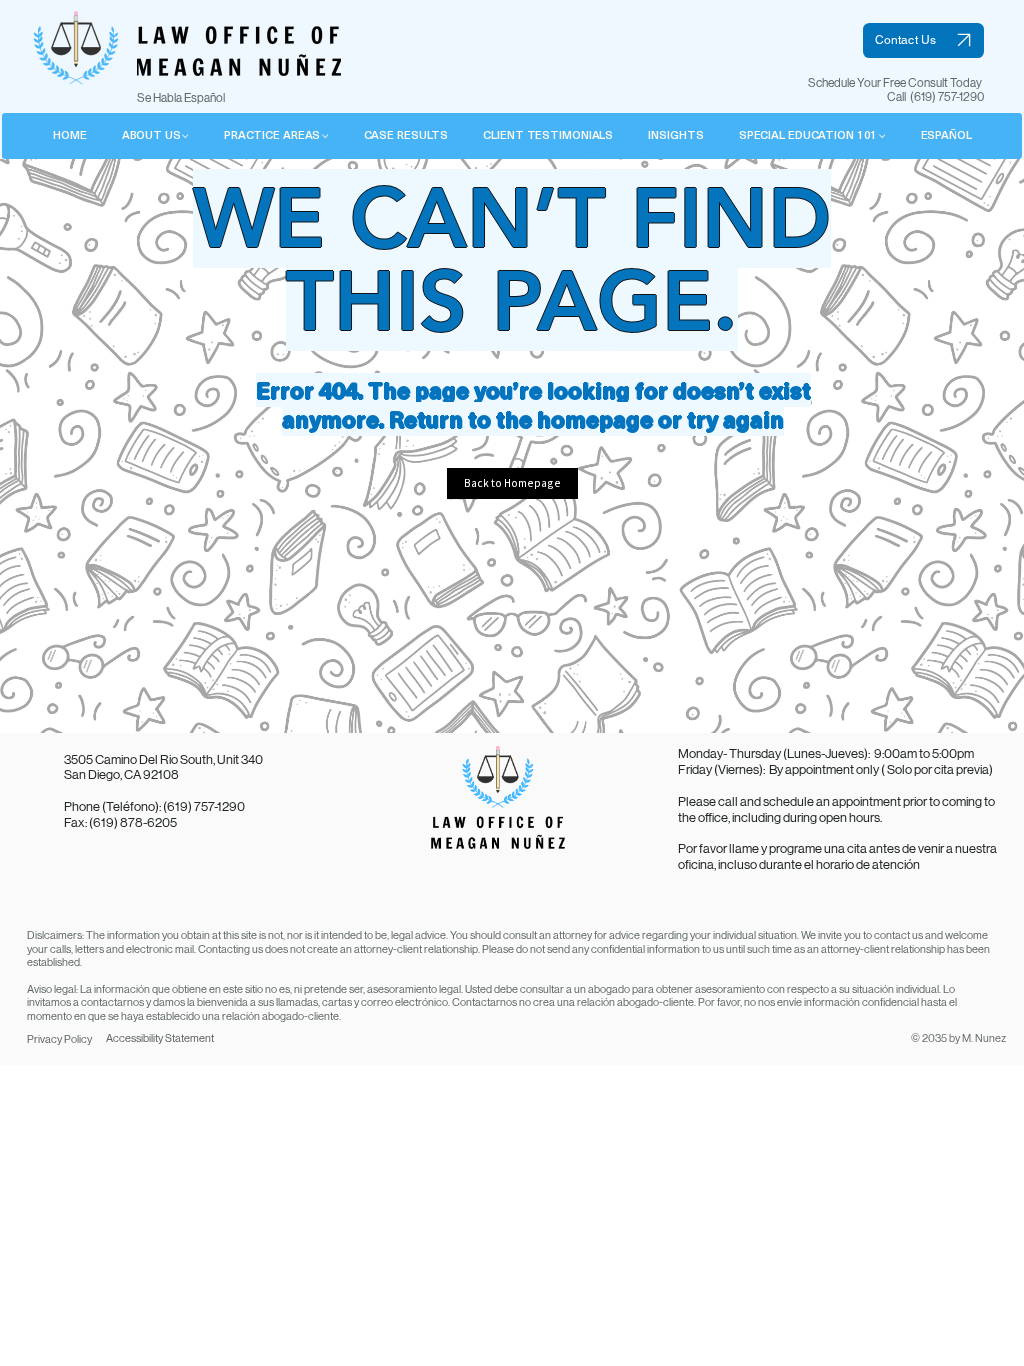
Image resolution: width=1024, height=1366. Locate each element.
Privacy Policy (59, 1039)
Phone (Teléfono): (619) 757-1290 (154, 806)
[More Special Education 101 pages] (882, 136)
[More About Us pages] (185, 136)
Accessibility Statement (160, 1038)
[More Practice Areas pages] (325, 136)
